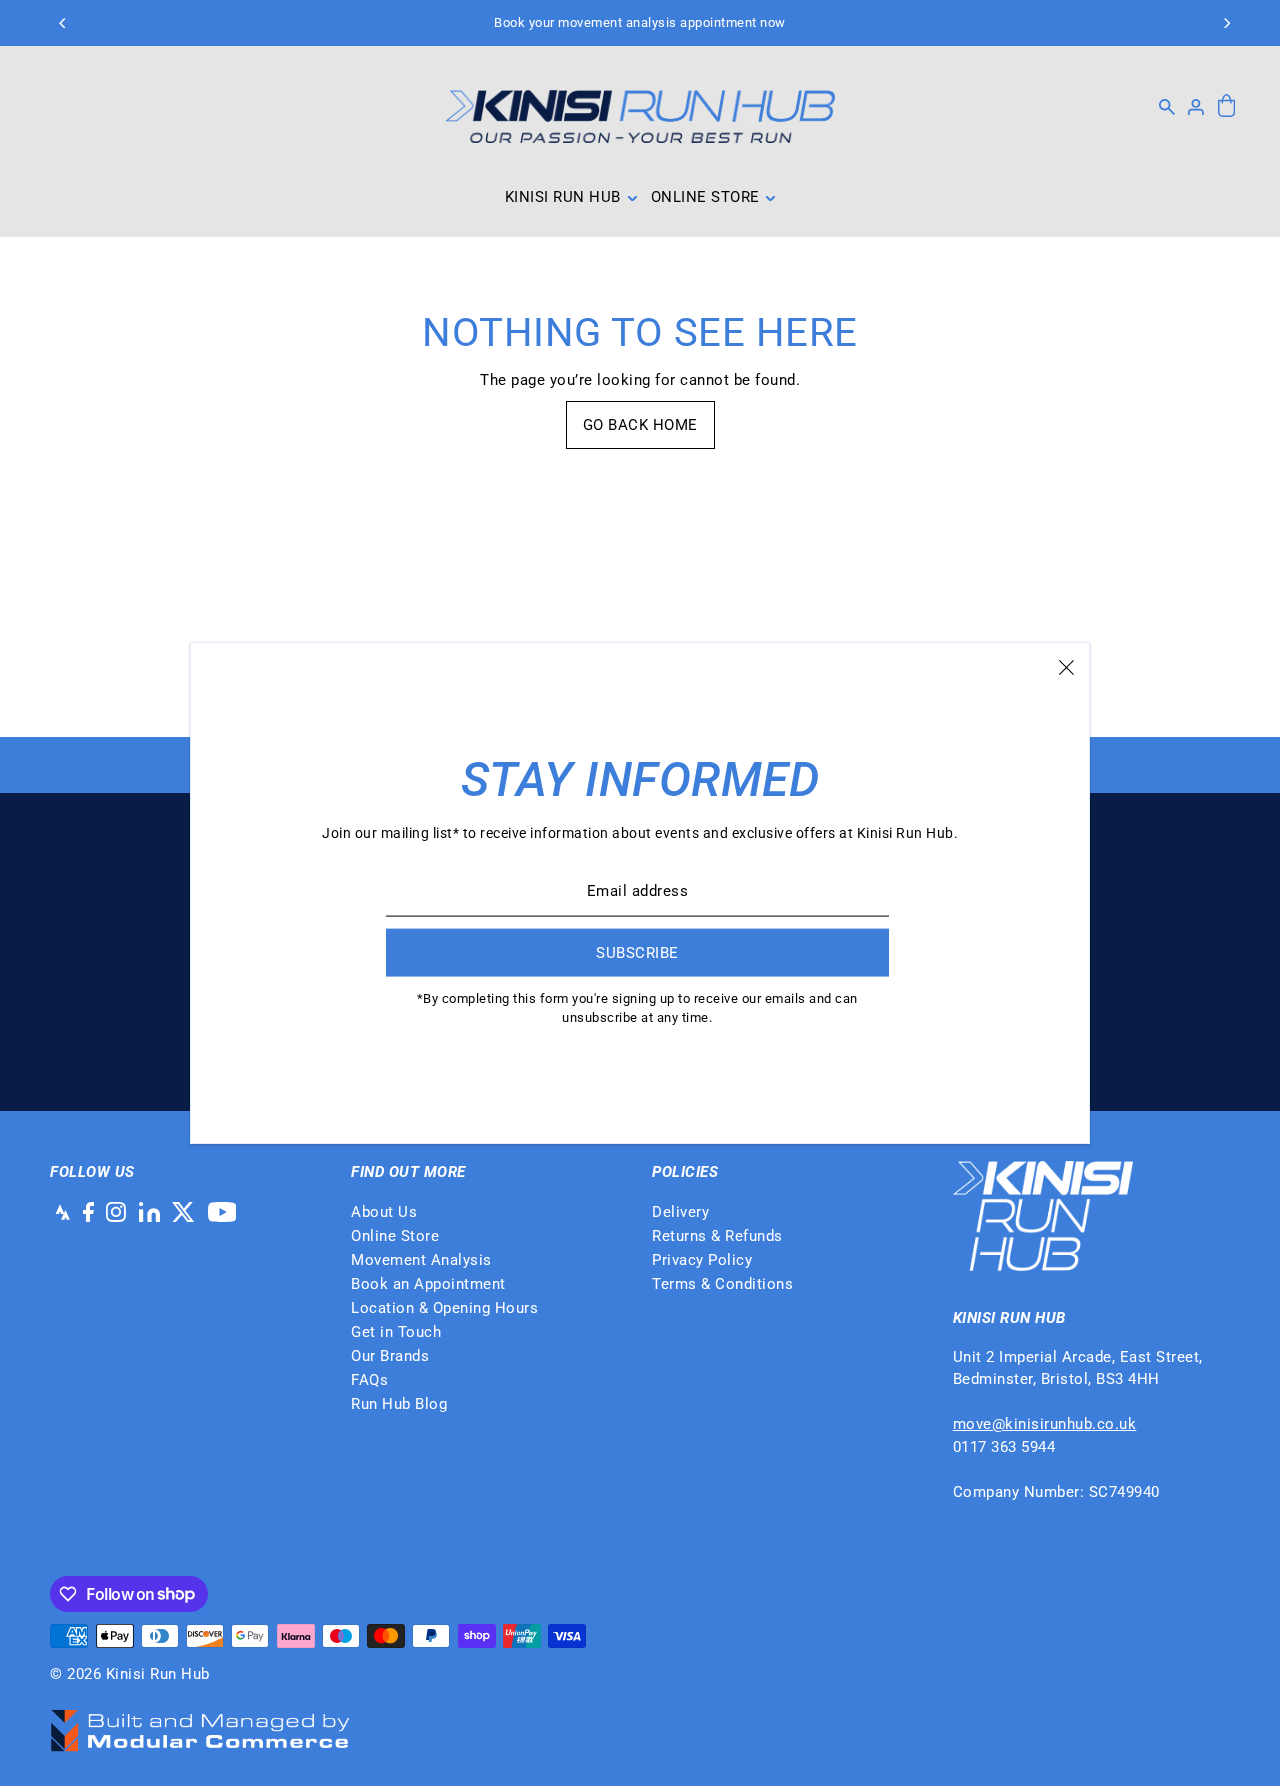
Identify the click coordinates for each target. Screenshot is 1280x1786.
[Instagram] (116, 1211)
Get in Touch (396, 1332)
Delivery (680, 1212)
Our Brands (390, 1356)
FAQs (369, 1380)
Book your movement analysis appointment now (640, 22)
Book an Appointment (428, 1284)
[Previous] (63, 23)
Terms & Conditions (722, 1284)
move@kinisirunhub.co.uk (1045, 1424)
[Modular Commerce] (200, 1720)
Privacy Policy (702, 1260)
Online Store (395, 1236)
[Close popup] (1066, 666)
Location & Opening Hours (444, 1308)
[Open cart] (1226, 106)
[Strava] (60, 1211)
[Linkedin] (149, 1211)
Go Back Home (640, 425)
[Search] (1167, 107)
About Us (384, 1212)
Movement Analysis (421, 1260)
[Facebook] (88, 1211)
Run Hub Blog (399, 1404)
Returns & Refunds (717, 1236)
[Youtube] (222, 1211)
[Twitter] (183, 1211)
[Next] (1227, 23)
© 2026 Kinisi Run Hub (130, 1674)
